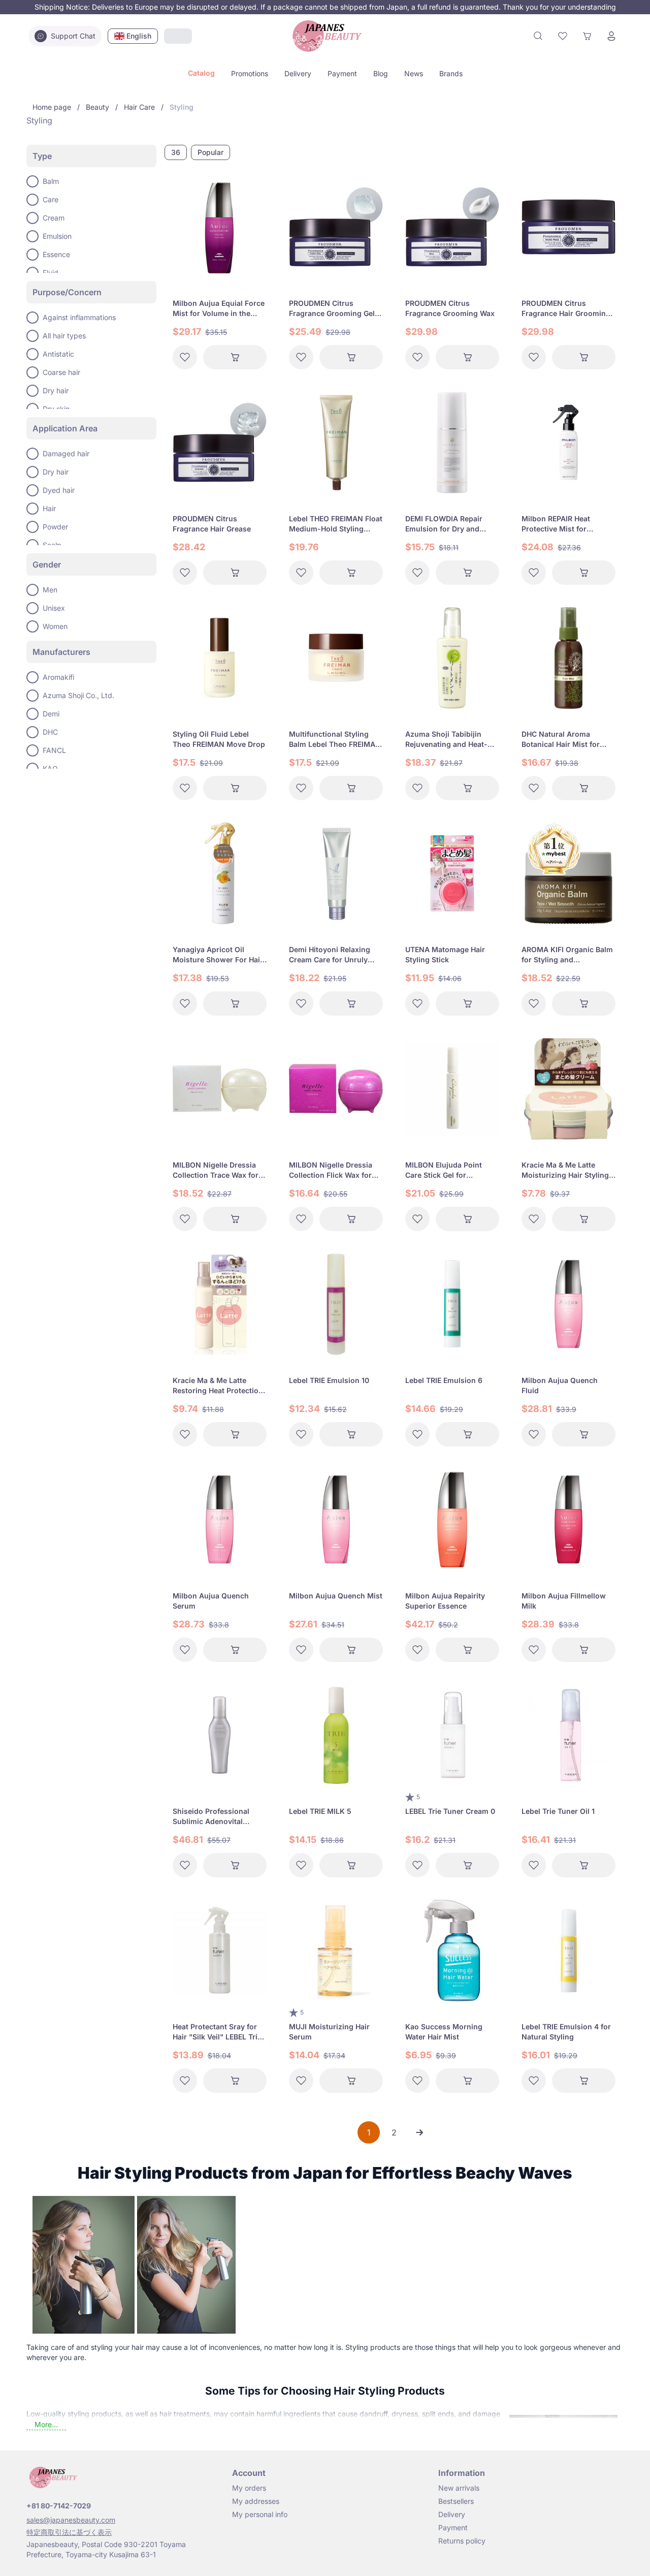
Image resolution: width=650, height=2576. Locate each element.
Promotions (250, 73)
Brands (451, 73)
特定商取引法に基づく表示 (69, 2532)
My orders (249, 2488)
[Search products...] (538, 36)
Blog (381, 73)
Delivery (298, 73)
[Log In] (611, 36)
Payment (342, 73)
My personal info (260, 2514)
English (139, 36)
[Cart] (587, 36)
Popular (210, 152)
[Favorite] (563, 36)
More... (46, 2424)
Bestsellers (456, 2501)
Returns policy (462, 2541)
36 (176, 152)
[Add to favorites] (185, 357)
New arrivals (459, 2488)
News (414, 73)
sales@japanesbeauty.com (71, 2520)
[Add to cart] (235, 357)
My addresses (256, 2501)
